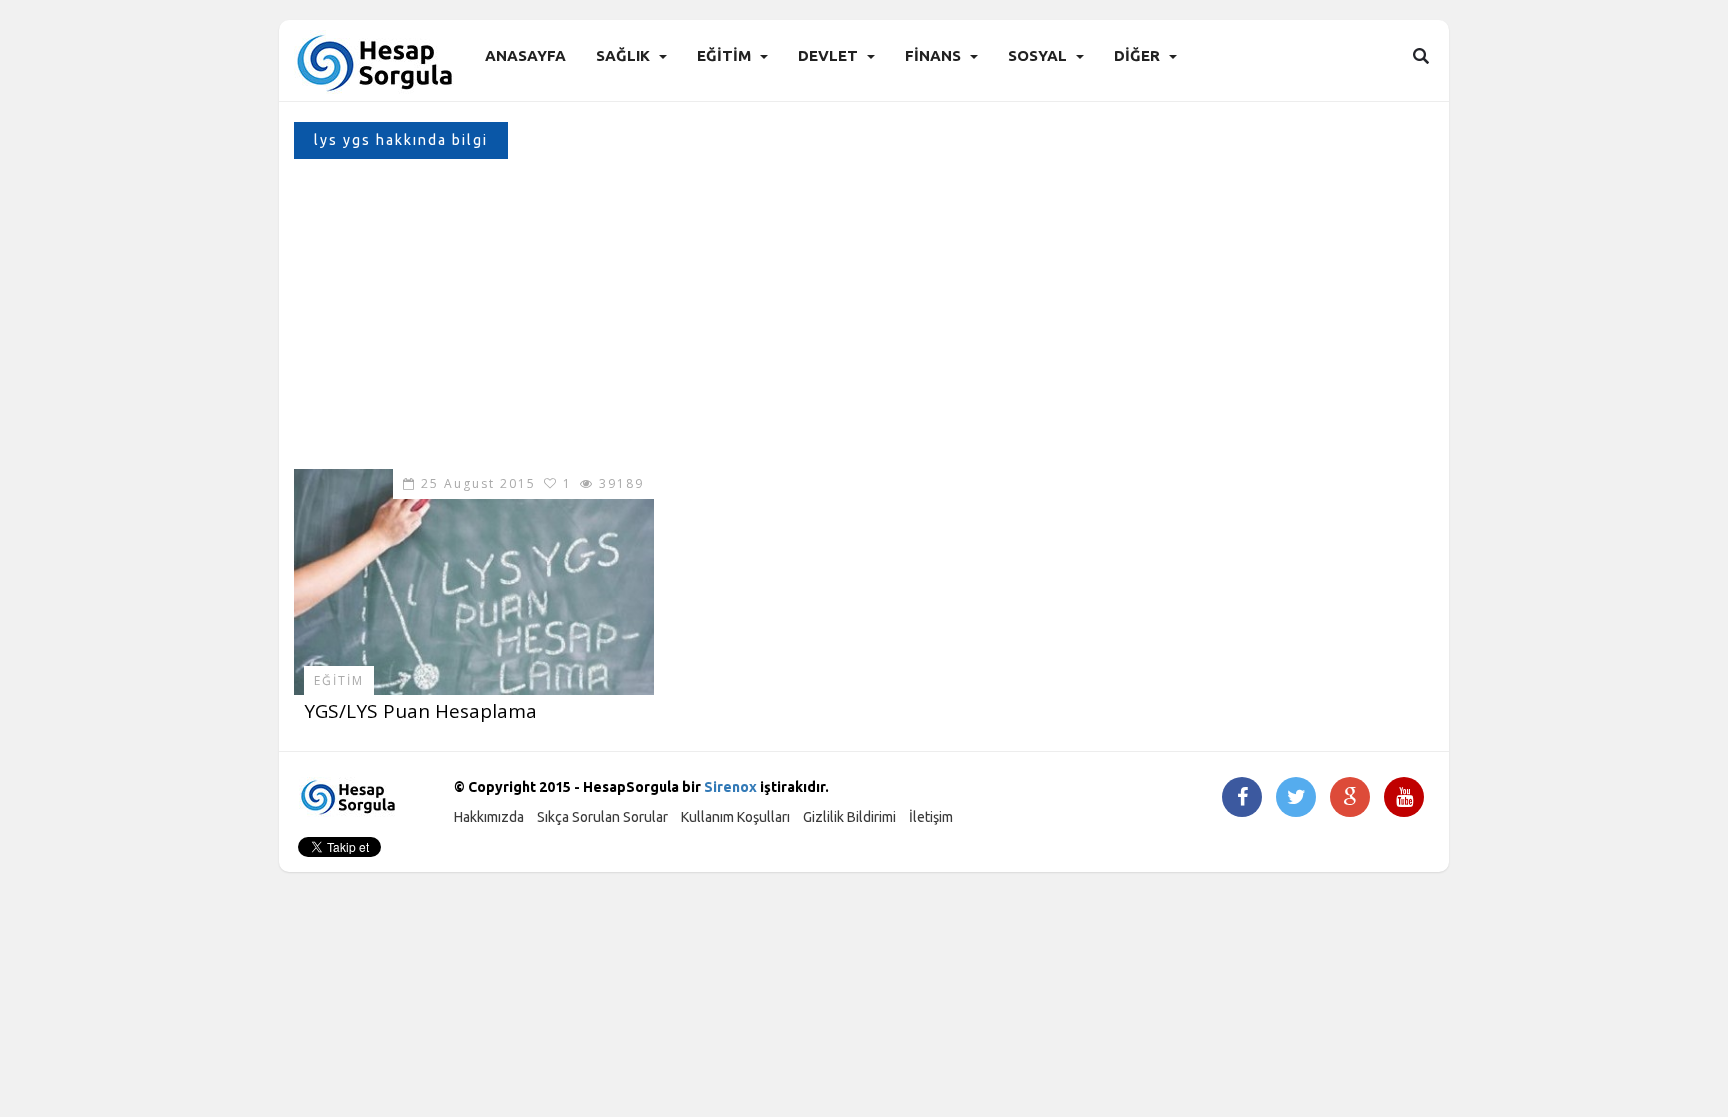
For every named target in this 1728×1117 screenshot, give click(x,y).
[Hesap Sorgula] (376, 61)
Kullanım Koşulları (735, 817)
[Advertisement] (864, 319)
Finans (933, 55)
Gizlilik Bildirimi (849, 817)
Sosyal (1037, 55)
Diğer (1137, 55)
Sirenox (730, 787)
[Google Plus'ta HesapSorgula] (1350, 798)
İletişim (931, 817)
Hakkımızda (489, 817)
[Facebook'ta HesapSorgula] (1242, 798)
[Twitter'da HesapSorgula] (1296, 798)
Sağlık (623, 55)
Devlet (828, 55)
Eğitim (724, 55)
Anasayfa (525, 55)
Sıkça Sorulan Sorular (602, 817)
